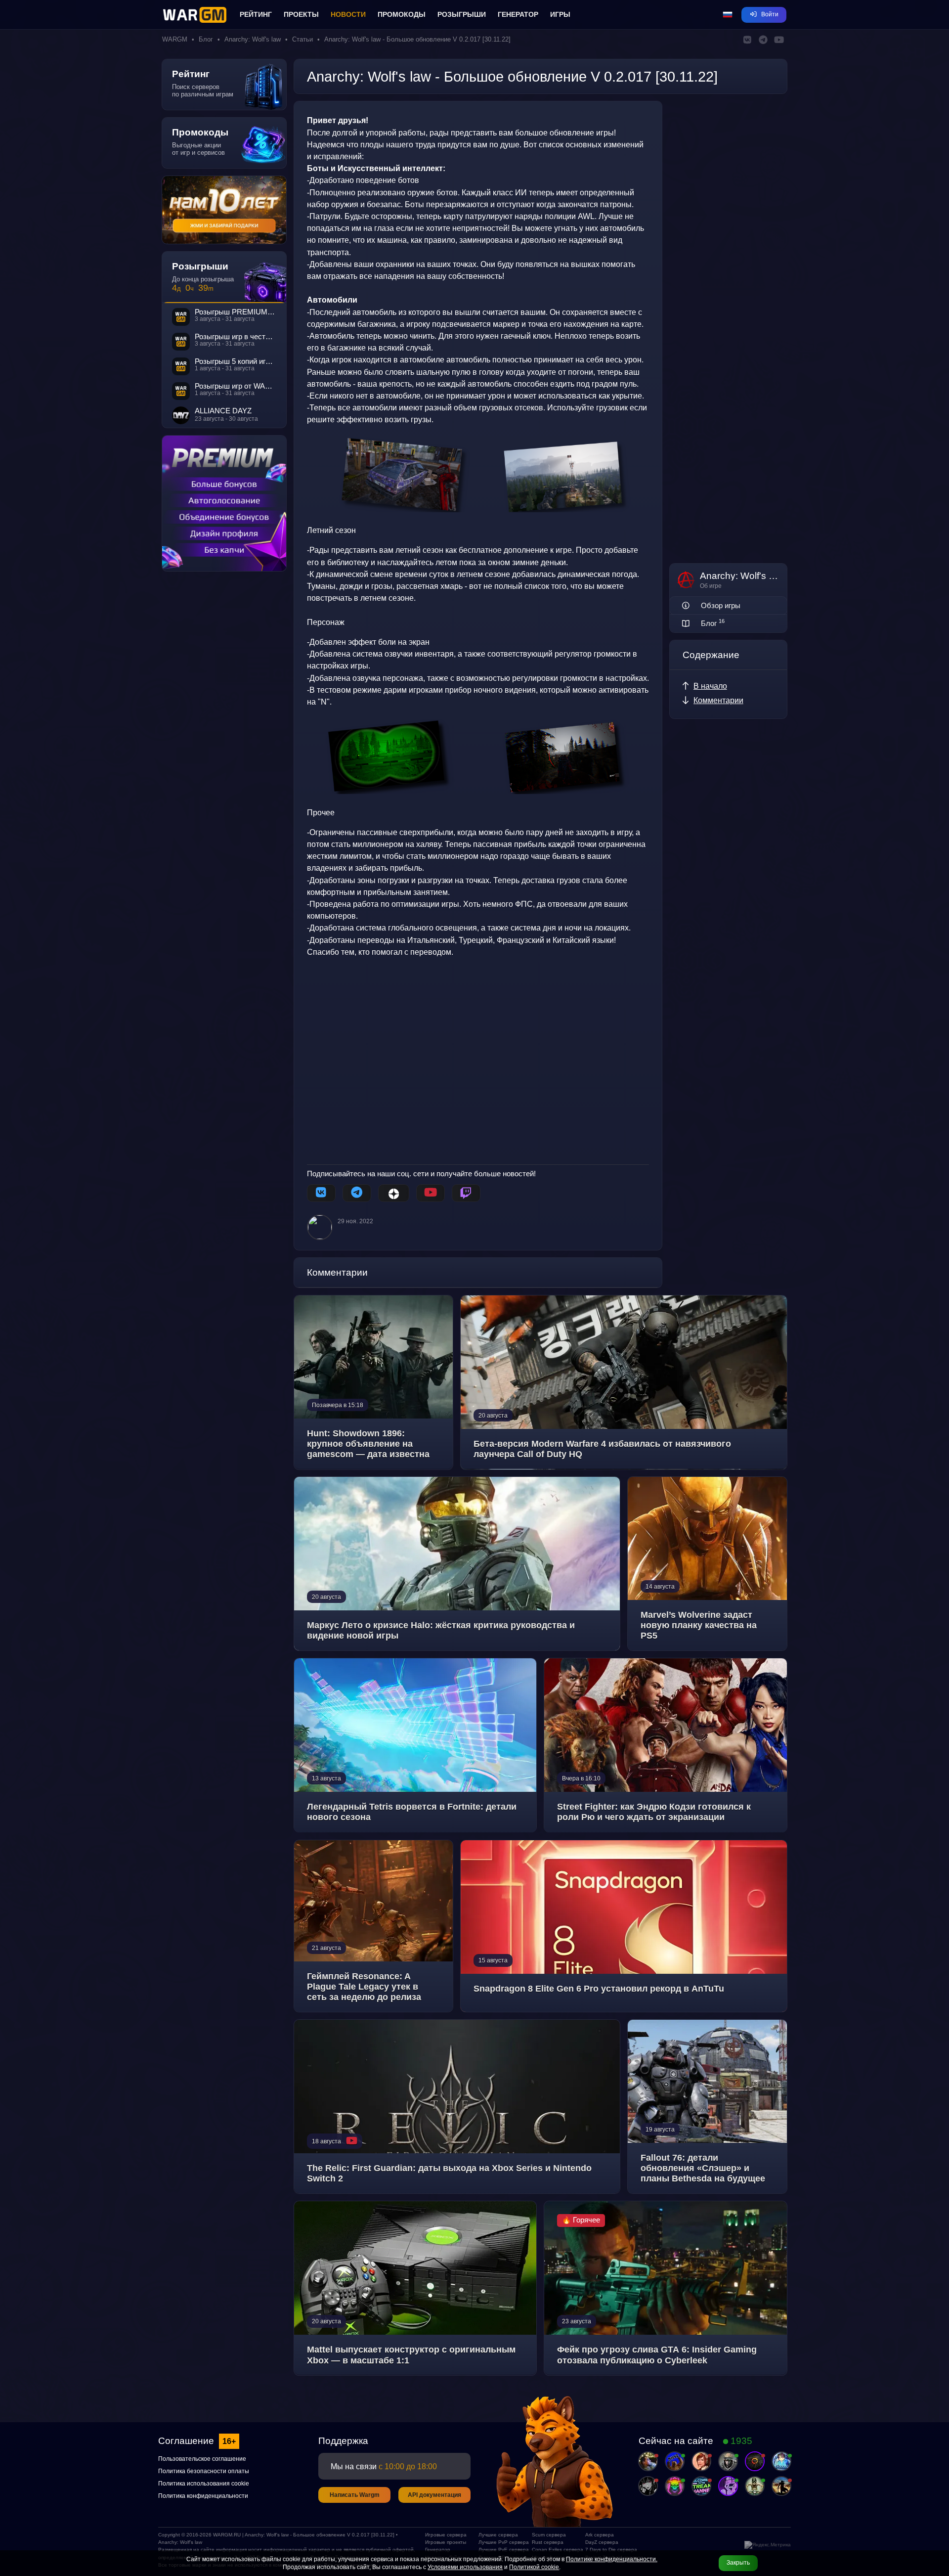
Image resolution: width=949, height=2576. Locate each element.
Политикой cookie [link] (534, 2567)
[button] (728, 15)
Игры (560, 14)
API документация (434, 2495)
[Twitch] (466, 1193)
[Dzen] (394, 1193)
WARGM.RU (227, 2535)
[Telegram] (357, 1193)
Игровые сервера (446, 2535)
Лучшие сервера (498, 2535)
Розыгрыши (462, 14)
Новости (348, 14)
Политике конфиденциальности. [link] (612, 2559)
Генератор (518, 14)
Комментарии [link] (718, 700)
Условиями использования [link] (465, 2567)
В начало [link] (710, 686)
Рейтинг (256, 14)
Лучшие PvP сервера (501, 2542)
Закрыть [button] (738, 2563)
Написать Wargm (355, 2495)
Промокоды (402, 14)
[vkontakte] (321, 1193)
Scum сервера (549, 2535)
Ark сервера (600, 2535)
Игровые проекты (446, 2542)
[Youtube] (431, 1193)
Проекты (301, 14)
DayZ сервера (602, 2542)
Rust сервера (548, 2542)
